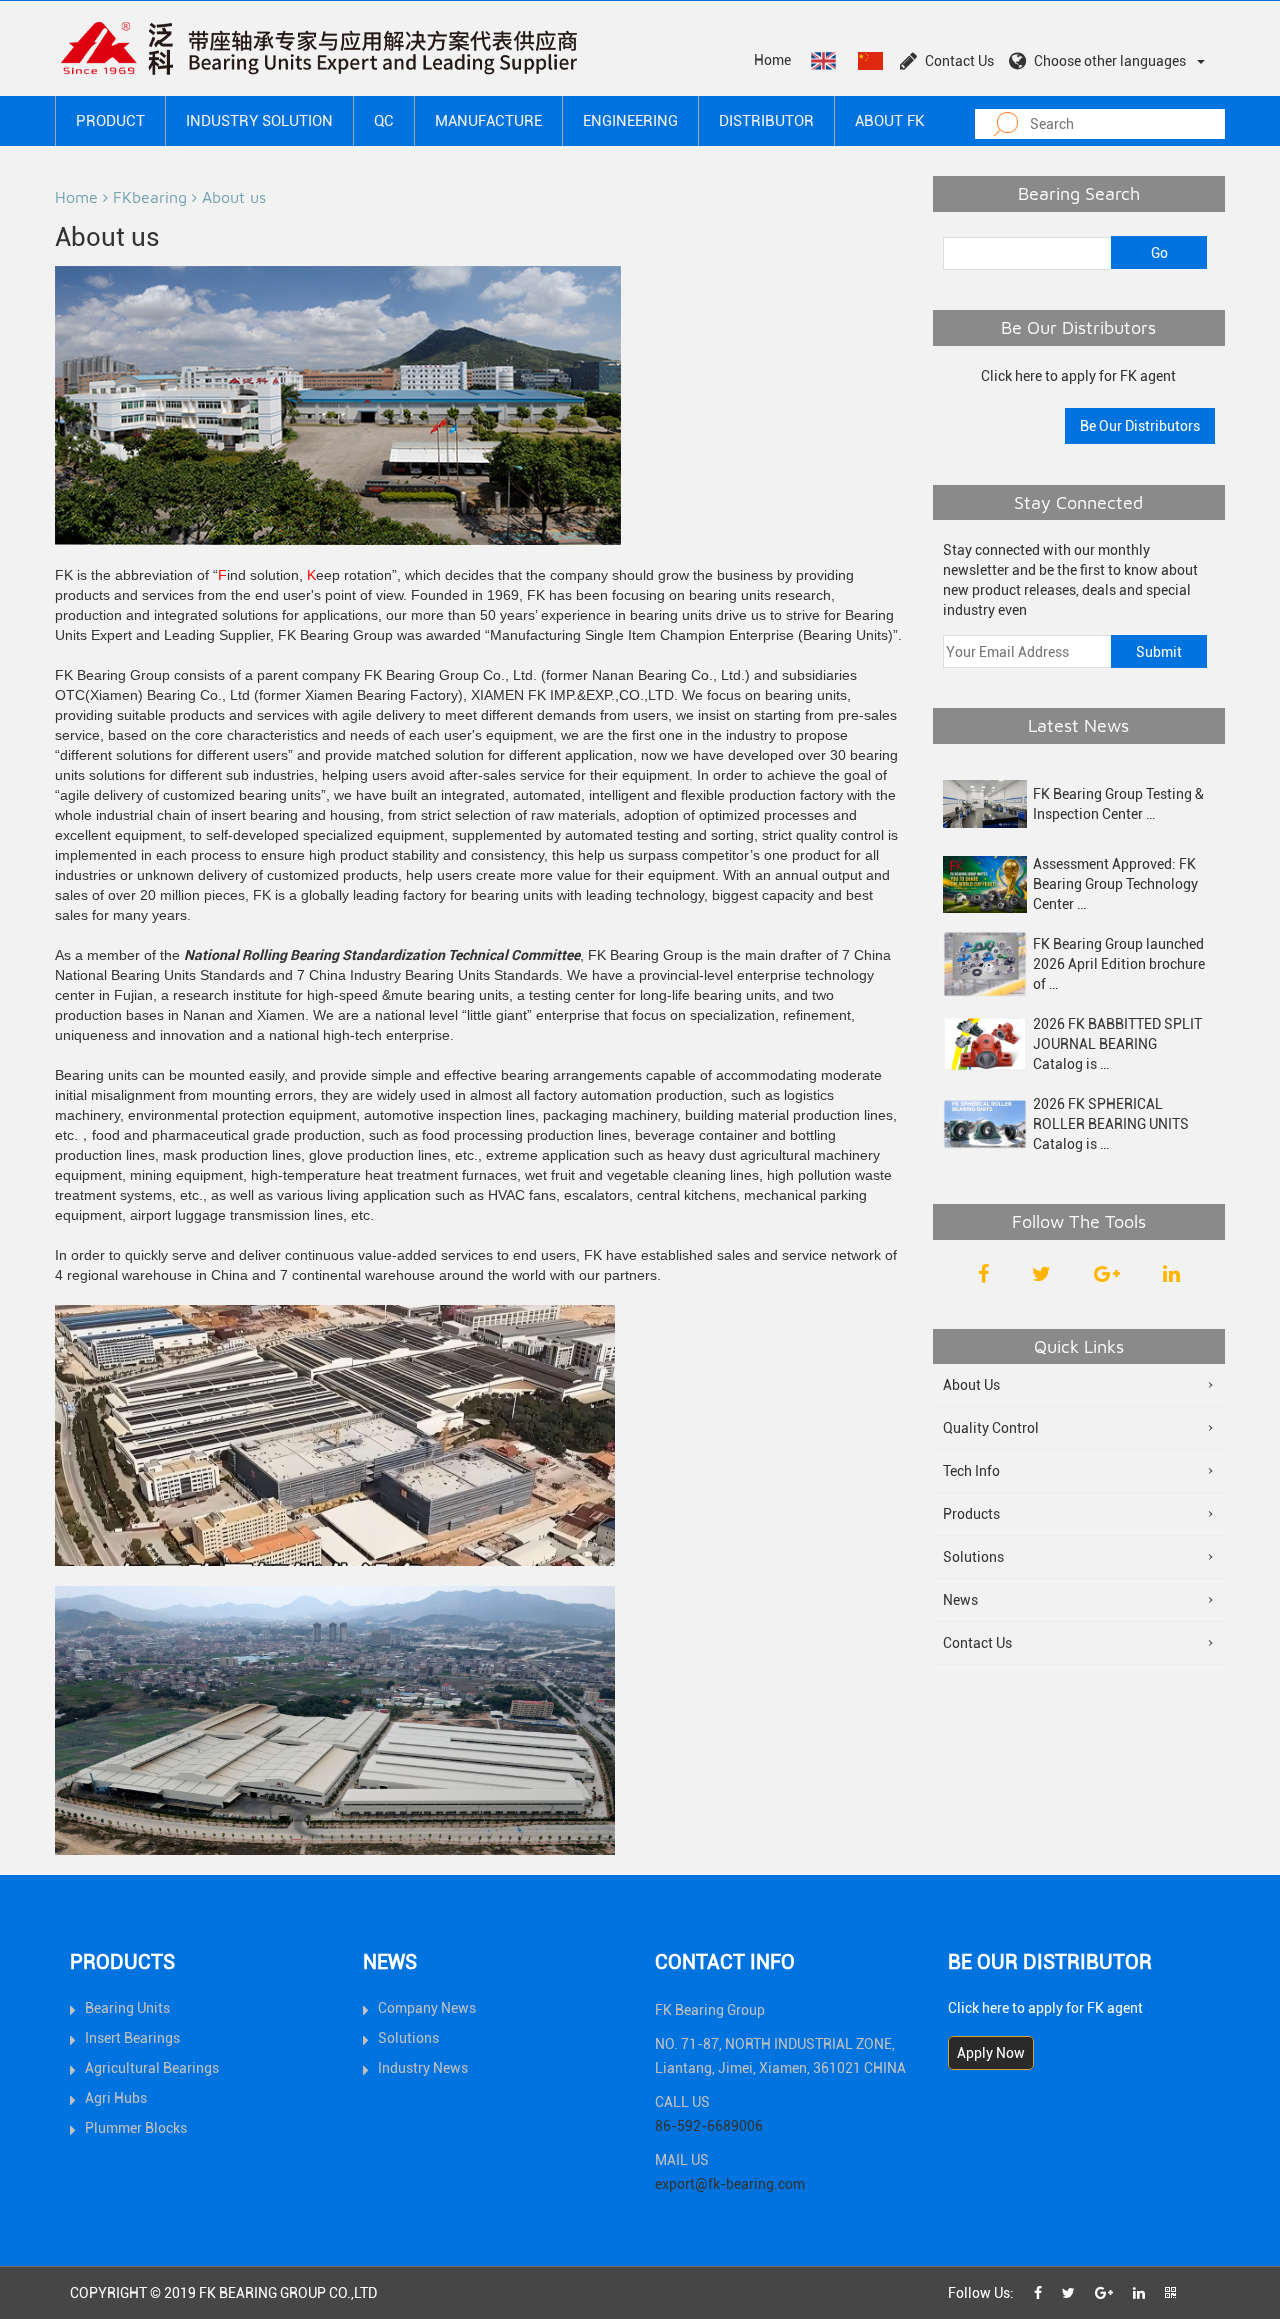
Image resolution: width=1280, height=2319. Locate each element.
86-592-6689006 (709, 2126)
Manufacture (488, 121)
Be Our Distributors (1140, 426)
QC (384, 121)
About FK (890, 121)
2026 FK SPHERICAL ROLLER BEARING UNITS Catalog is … (1111, 1124)
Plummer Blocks (136, 2128)
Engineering (630, 121)
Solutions (973, 1557)
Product (110, 121)
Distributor (766, 121)
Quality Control (991, 1428)
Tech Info (971, 1471)
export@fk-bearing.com (730, 2184)
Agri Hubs (116, 2098)
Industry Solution (259, 121)
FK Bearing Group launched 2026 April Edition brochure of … (1119, 964)
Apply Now (991, 2053)
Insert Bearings (132, 2038)
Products (971, 1514)
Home (772, 60)
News (960, 1600)
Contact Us (959, 61)
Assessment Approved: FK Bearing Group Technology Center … (1115, 884)
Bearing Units (127, 2008)
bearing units (806, 695)
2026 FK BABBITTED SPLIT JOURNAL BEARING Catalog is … (1117, 1044)
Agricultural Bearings (152, 2068)
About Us (971, 1385)
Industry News (423, 2068)
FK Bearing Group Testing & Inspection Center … (1118, 804)
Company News (427, 2008)
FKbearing (150, 197)
